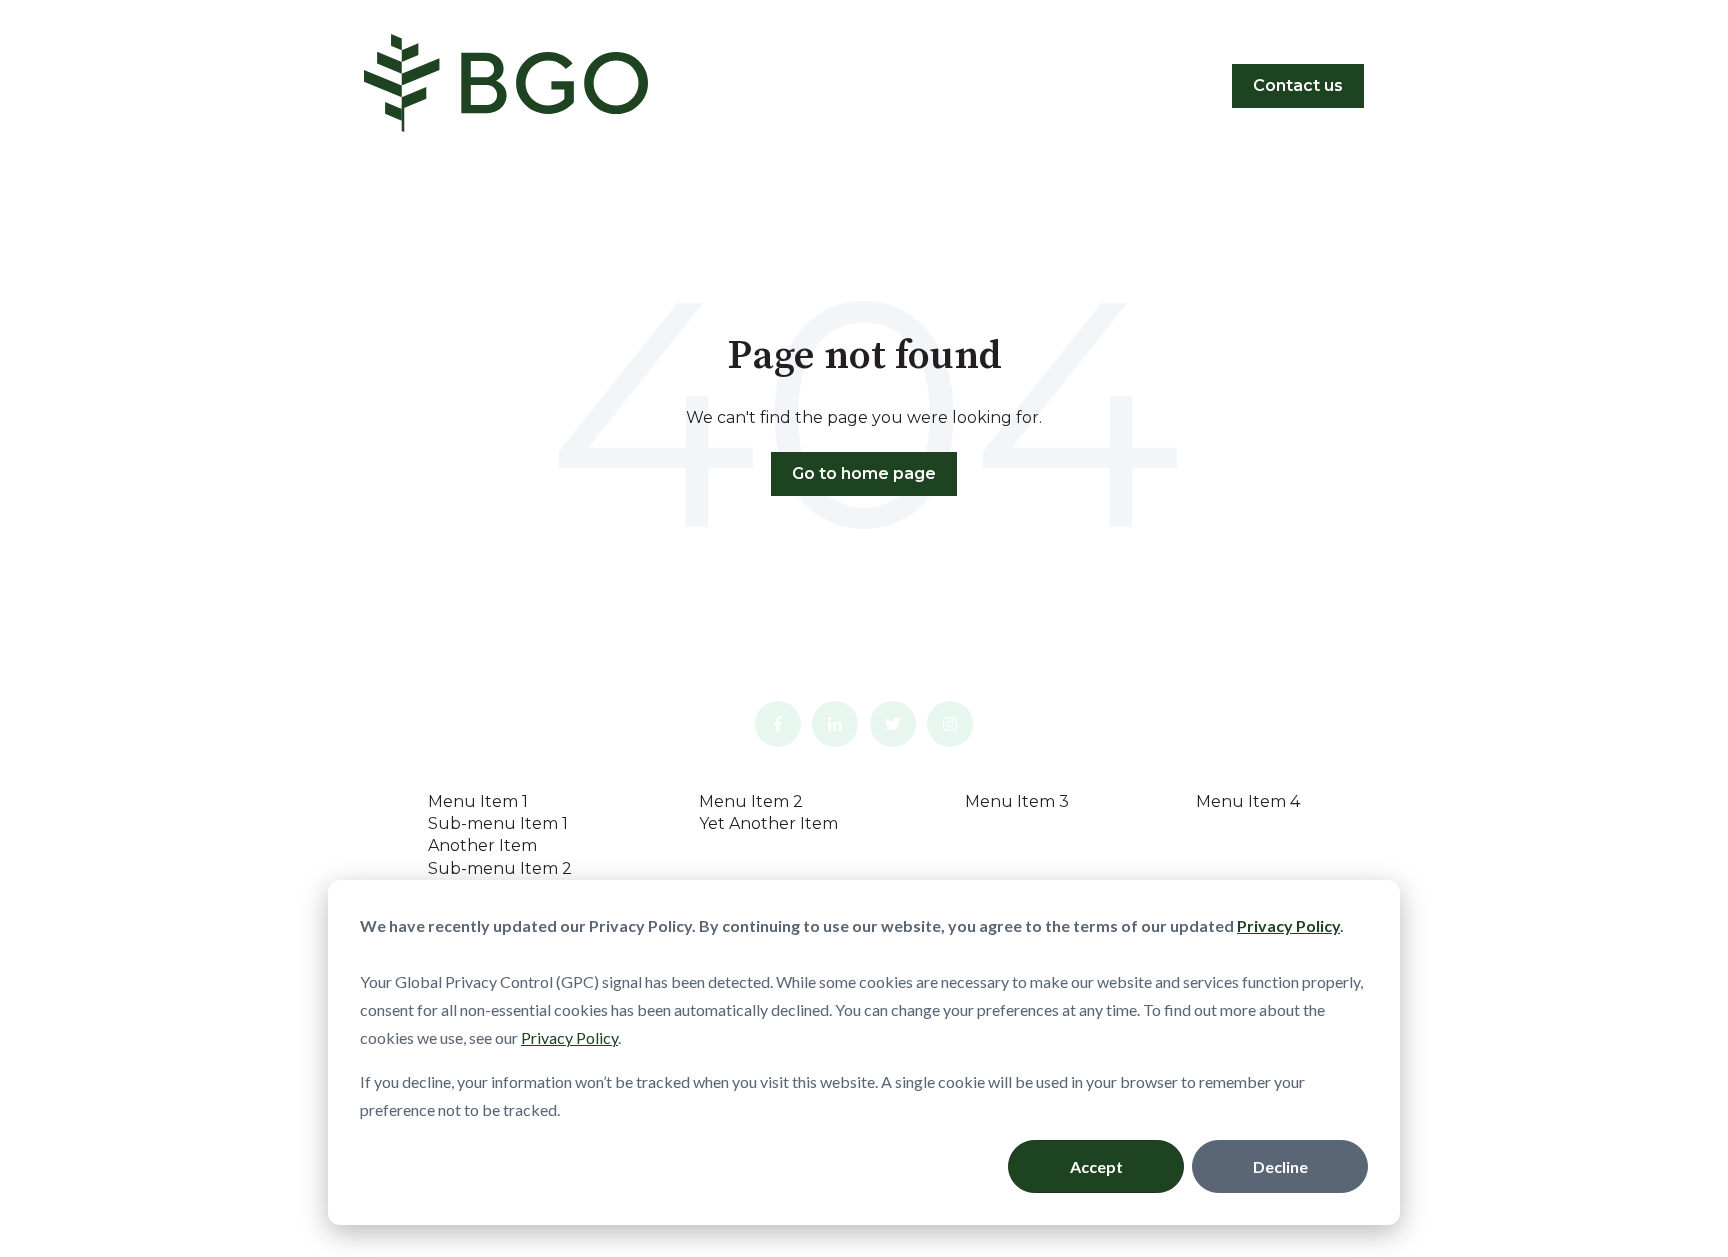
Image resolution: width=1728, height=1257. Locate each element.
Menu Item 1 (478, 801)
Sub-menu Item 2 (500, 868)
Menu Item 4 (1248, 801)
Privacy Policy (569, 1037)
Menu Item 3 (1017, 801)
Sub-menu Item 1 (498, 823)
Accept (1096, 1166)
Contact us (1298, 85)
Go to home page (864, 473)
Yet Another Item (768, 823)
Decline (1280, 1166)
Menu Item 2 (751, 801)
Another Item (482, 845)
